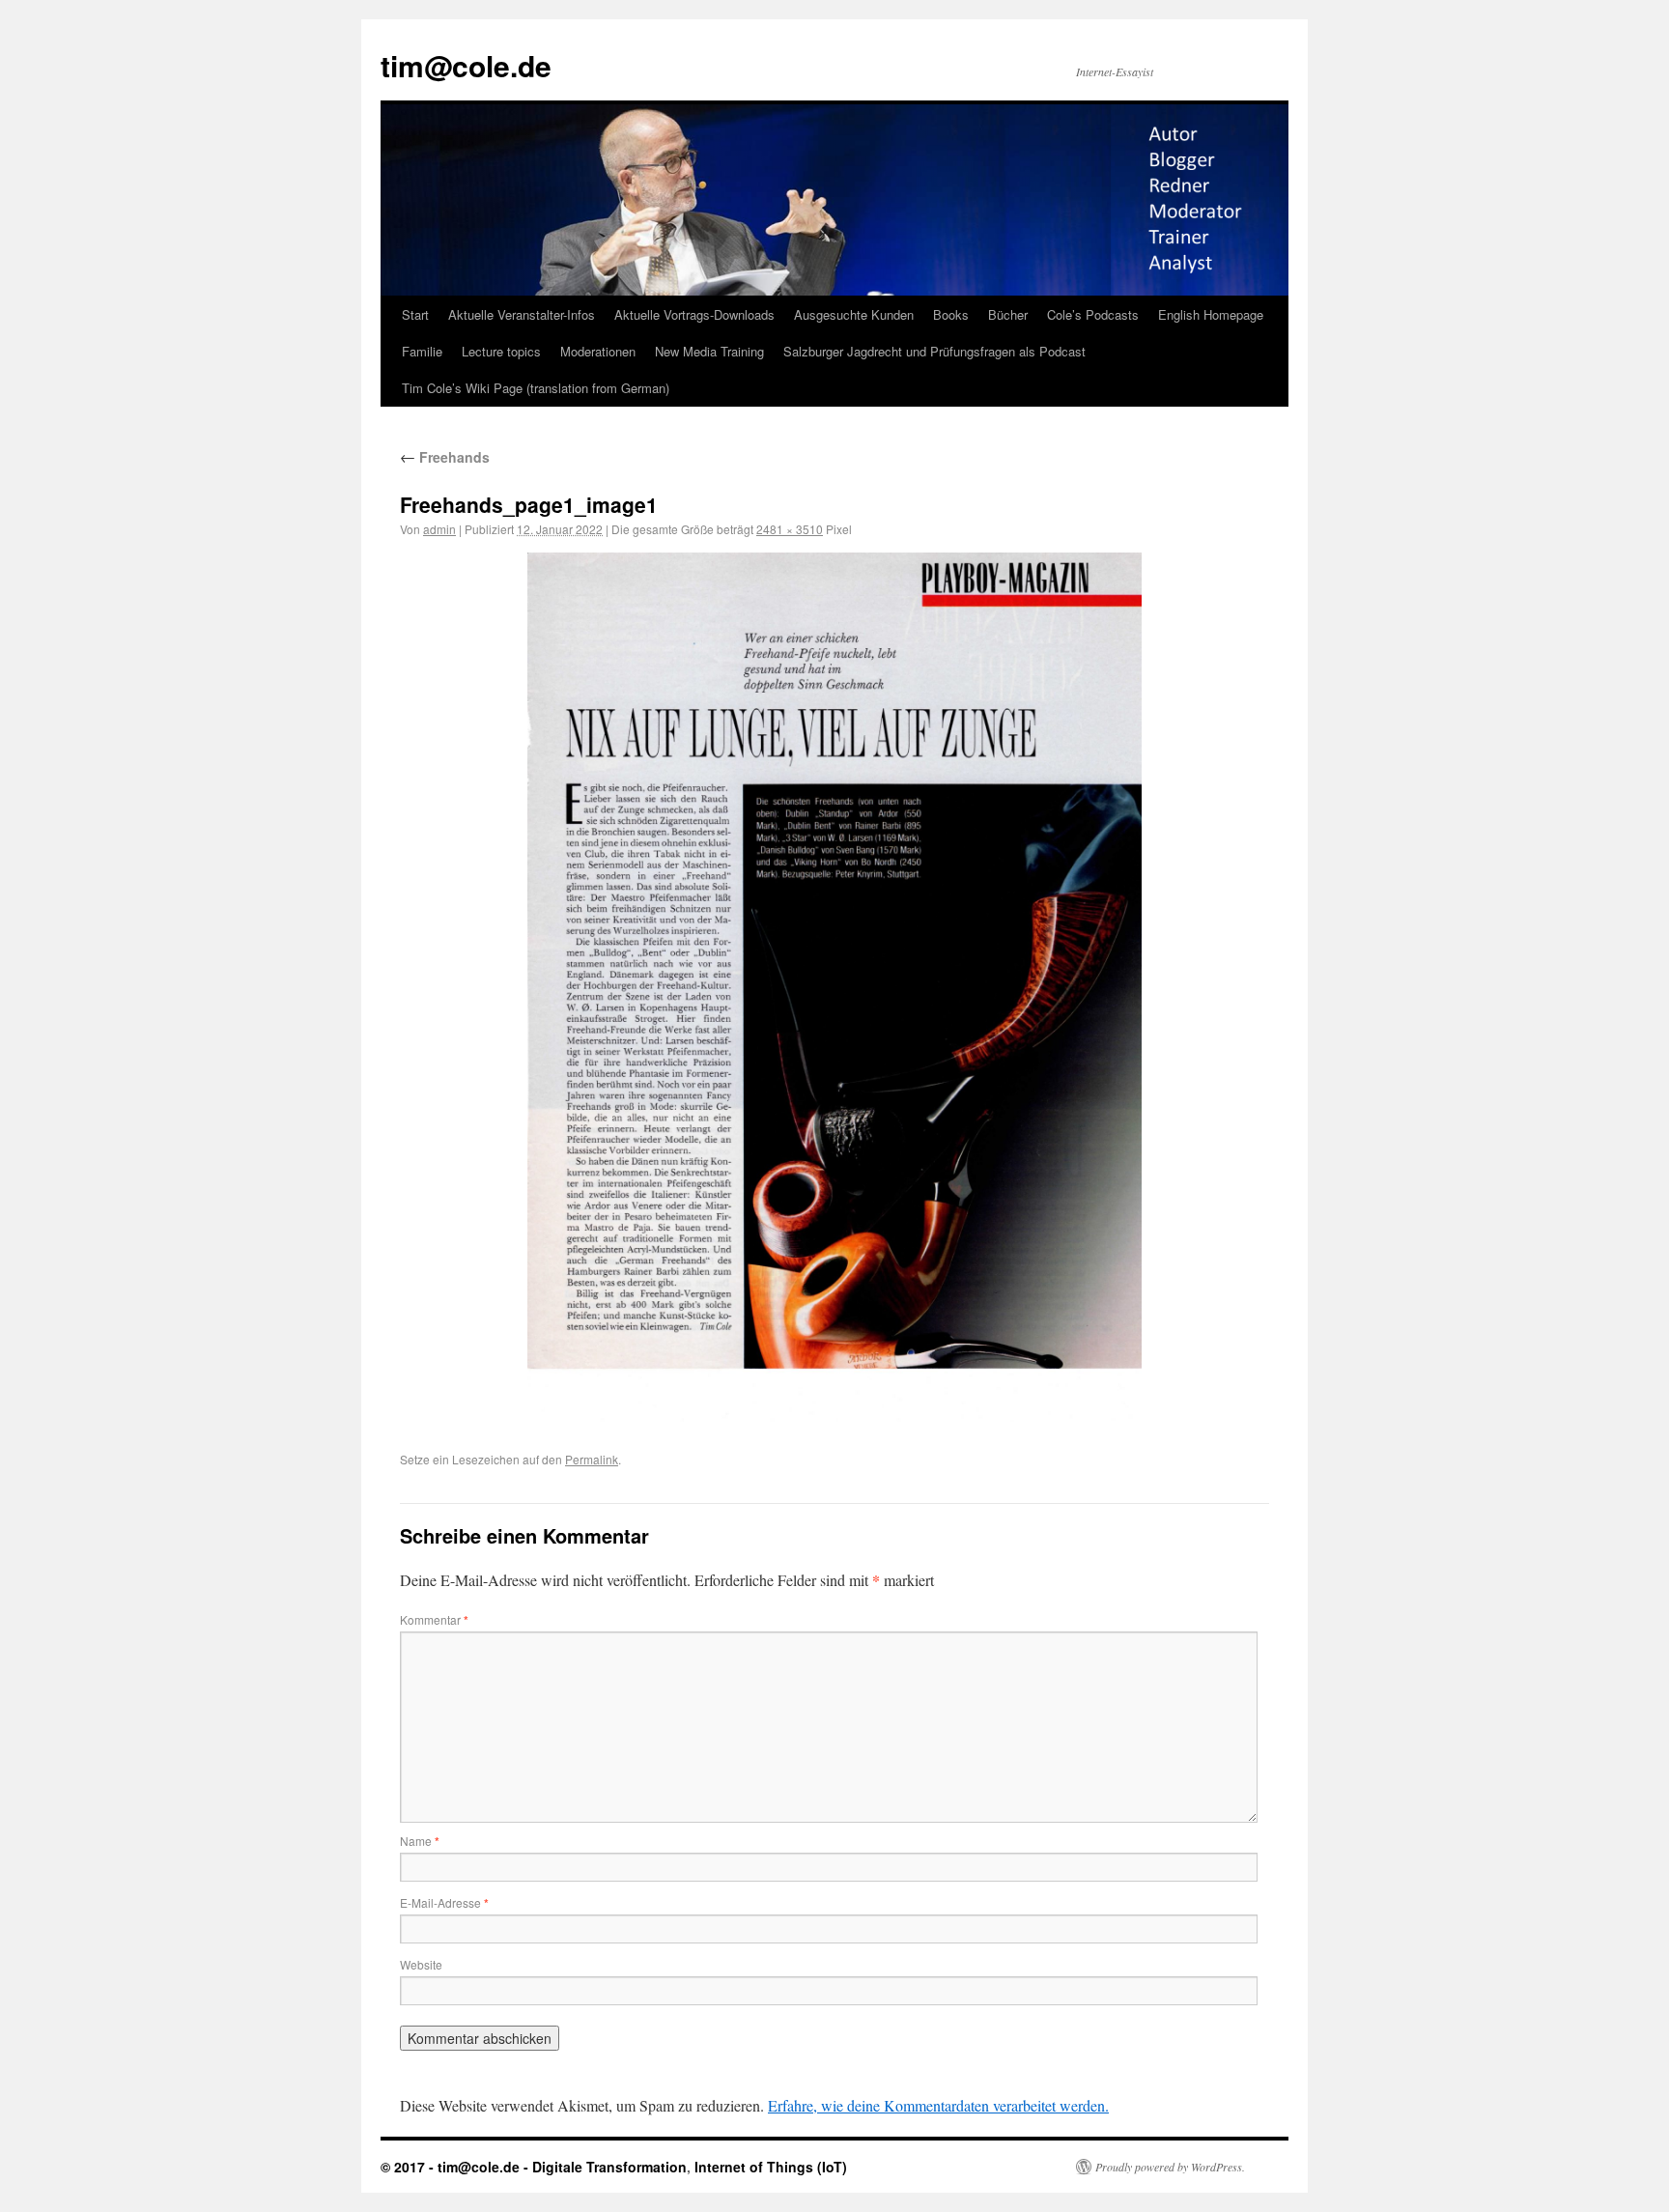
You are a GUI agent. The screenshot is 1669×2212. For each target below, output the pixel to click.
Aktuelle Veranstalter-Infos (522, 314)
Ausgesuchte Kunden (854, 314)
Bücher (1008, 314)
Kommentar (434, 1619)
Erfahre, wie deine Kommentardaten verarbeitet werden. (938, 2105)
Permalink (592, 1459)
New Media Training (709, 351)
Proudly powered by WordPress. (1170, 2167)
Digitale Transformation (609, 2167)
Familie (422, 351)
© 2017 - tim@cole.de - (456, 2167)
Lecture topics (501, 351)
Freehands (445, 457)
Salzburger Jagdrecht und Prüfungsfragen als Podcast (934, 351)
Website (421, 1964)
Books (951, 314)
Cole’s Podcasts (1093, 314)
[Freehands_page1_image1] (834, 987)
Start (415, 314)
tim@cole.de (466, 65)
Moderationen (598, 351)
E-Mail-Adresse (444, 1902)
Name (420, 1841)
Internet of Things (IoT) (771, 2167)
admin (439, 529)
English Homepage (1211, 314)
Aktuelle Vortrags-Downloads (694, 314)
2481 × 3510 (790, 529)
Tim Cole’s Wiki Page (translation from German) (536, 388)
